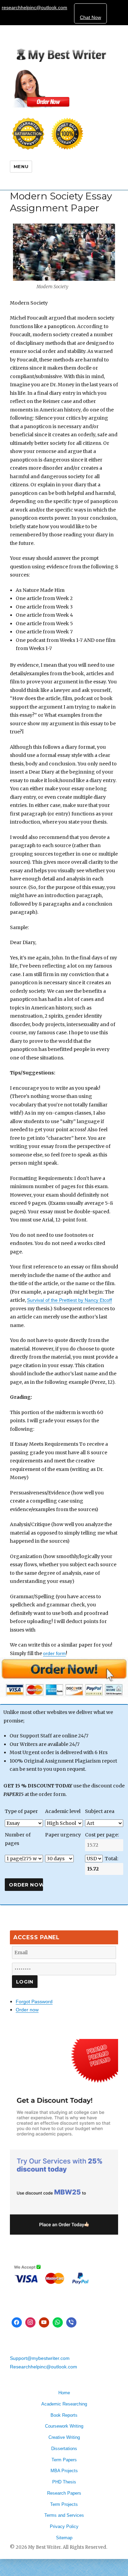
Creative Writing (64, 2437)
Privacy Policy (64, 2526)
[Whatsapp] (58, 2322)
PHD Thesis (64, 2482)
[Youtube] (44, 2322)
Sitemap (64, 2538)
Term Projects (64, 2504)
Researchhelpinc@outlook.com (44, 2367)
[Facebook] (17, 2322)
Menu (21, 166)
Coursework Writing (64, 2426)
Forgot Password (34, 2002)
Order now (27, 2010)
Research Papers (64, 2493)
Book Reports (64, 2415)
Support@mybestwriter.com (40, 2358)
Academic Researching (64, 2404)
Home (64, 2393)
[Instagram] (30, 2322)
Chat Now (90, 17)
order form (54, 1653)
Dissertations (64, 2449)
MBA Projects (64, 2471)
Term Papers (64, 2460)
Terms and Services (64, 2515)
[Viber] (71, 2322)
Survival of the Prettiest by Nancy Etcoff (69, 1300)
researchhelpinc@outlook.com (34, 7)
